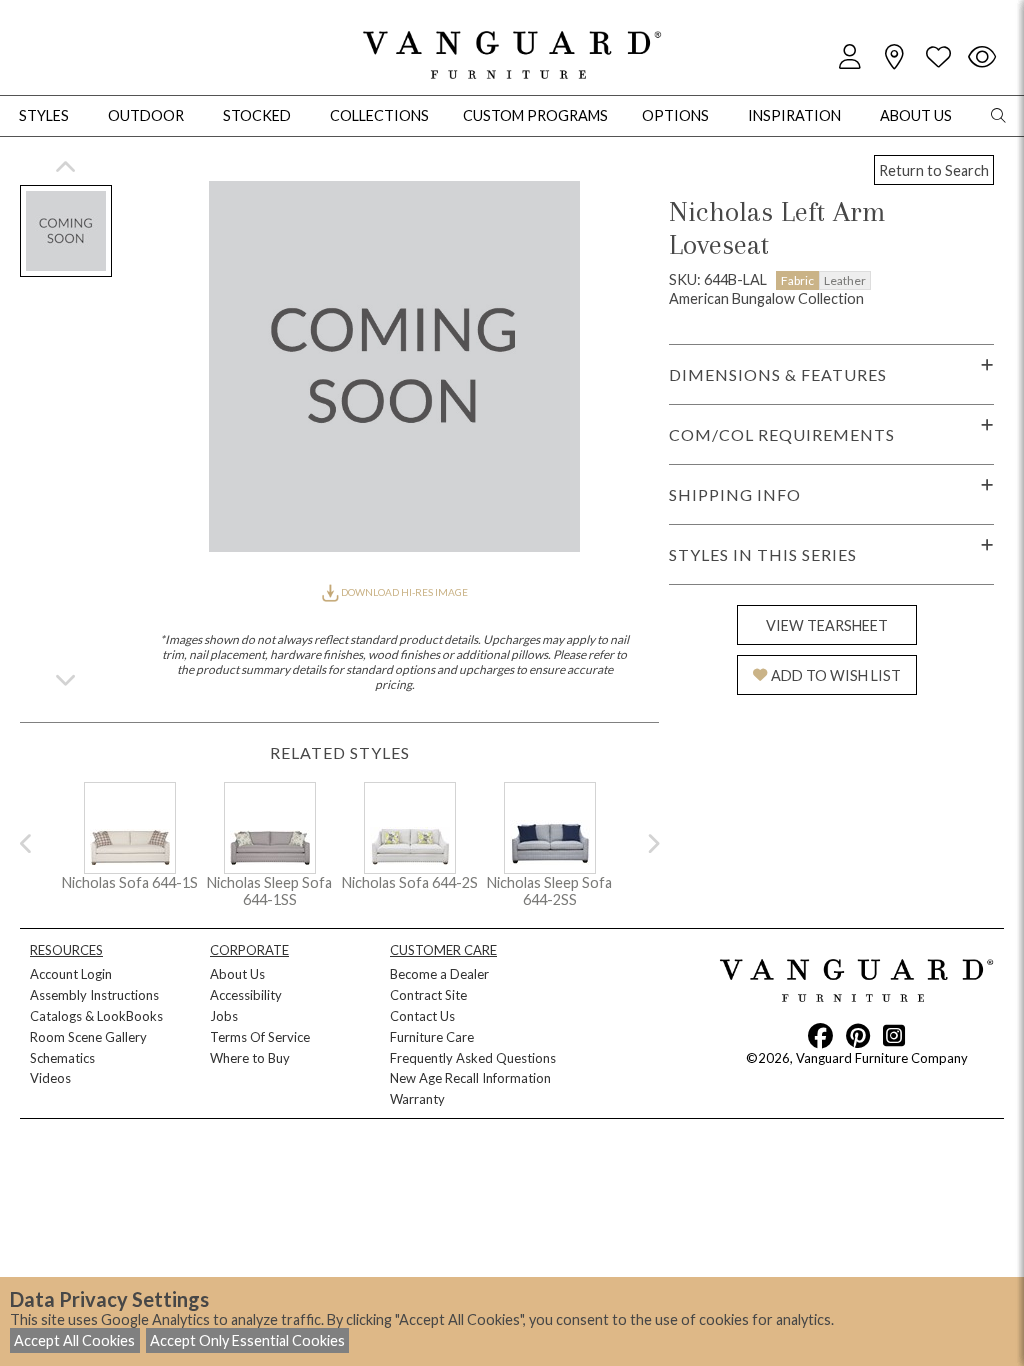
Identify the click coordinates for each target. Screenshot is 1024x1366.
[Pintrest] (858, 1035)
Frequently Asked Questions (473, 1058)
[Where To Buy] (894, 57)
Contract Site (428, 995)
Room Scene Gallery (88, 1037)
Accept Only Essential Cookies (247, 1340)
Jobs (224, 1016)
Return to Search (934, 170)
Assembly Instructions (94, 995)
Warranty (417, 1099)
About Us (237, 974)
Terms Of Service (260, 1037)
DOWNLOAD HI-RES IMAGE (403, 592)
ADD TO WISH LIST (836, 675)
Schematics (62, 1058)
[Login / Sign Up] (850, 57)
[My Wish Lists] (938, 57)
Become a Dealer (439, 974)
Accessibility (246, 995)
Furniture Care (432, 1037)
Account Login (71, 974)
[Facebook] (820, 1035)
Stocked (257, 115)
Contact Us (422, 1016)
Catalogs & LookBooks (96, 1016)
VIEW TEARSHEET (827, 625)
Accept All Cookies (74, 1340)
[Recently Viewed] (982, 57)
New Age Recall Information (470, 1078)
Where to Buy (250, 1058)
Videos (50, 1078)
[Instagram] (894, 1035)
